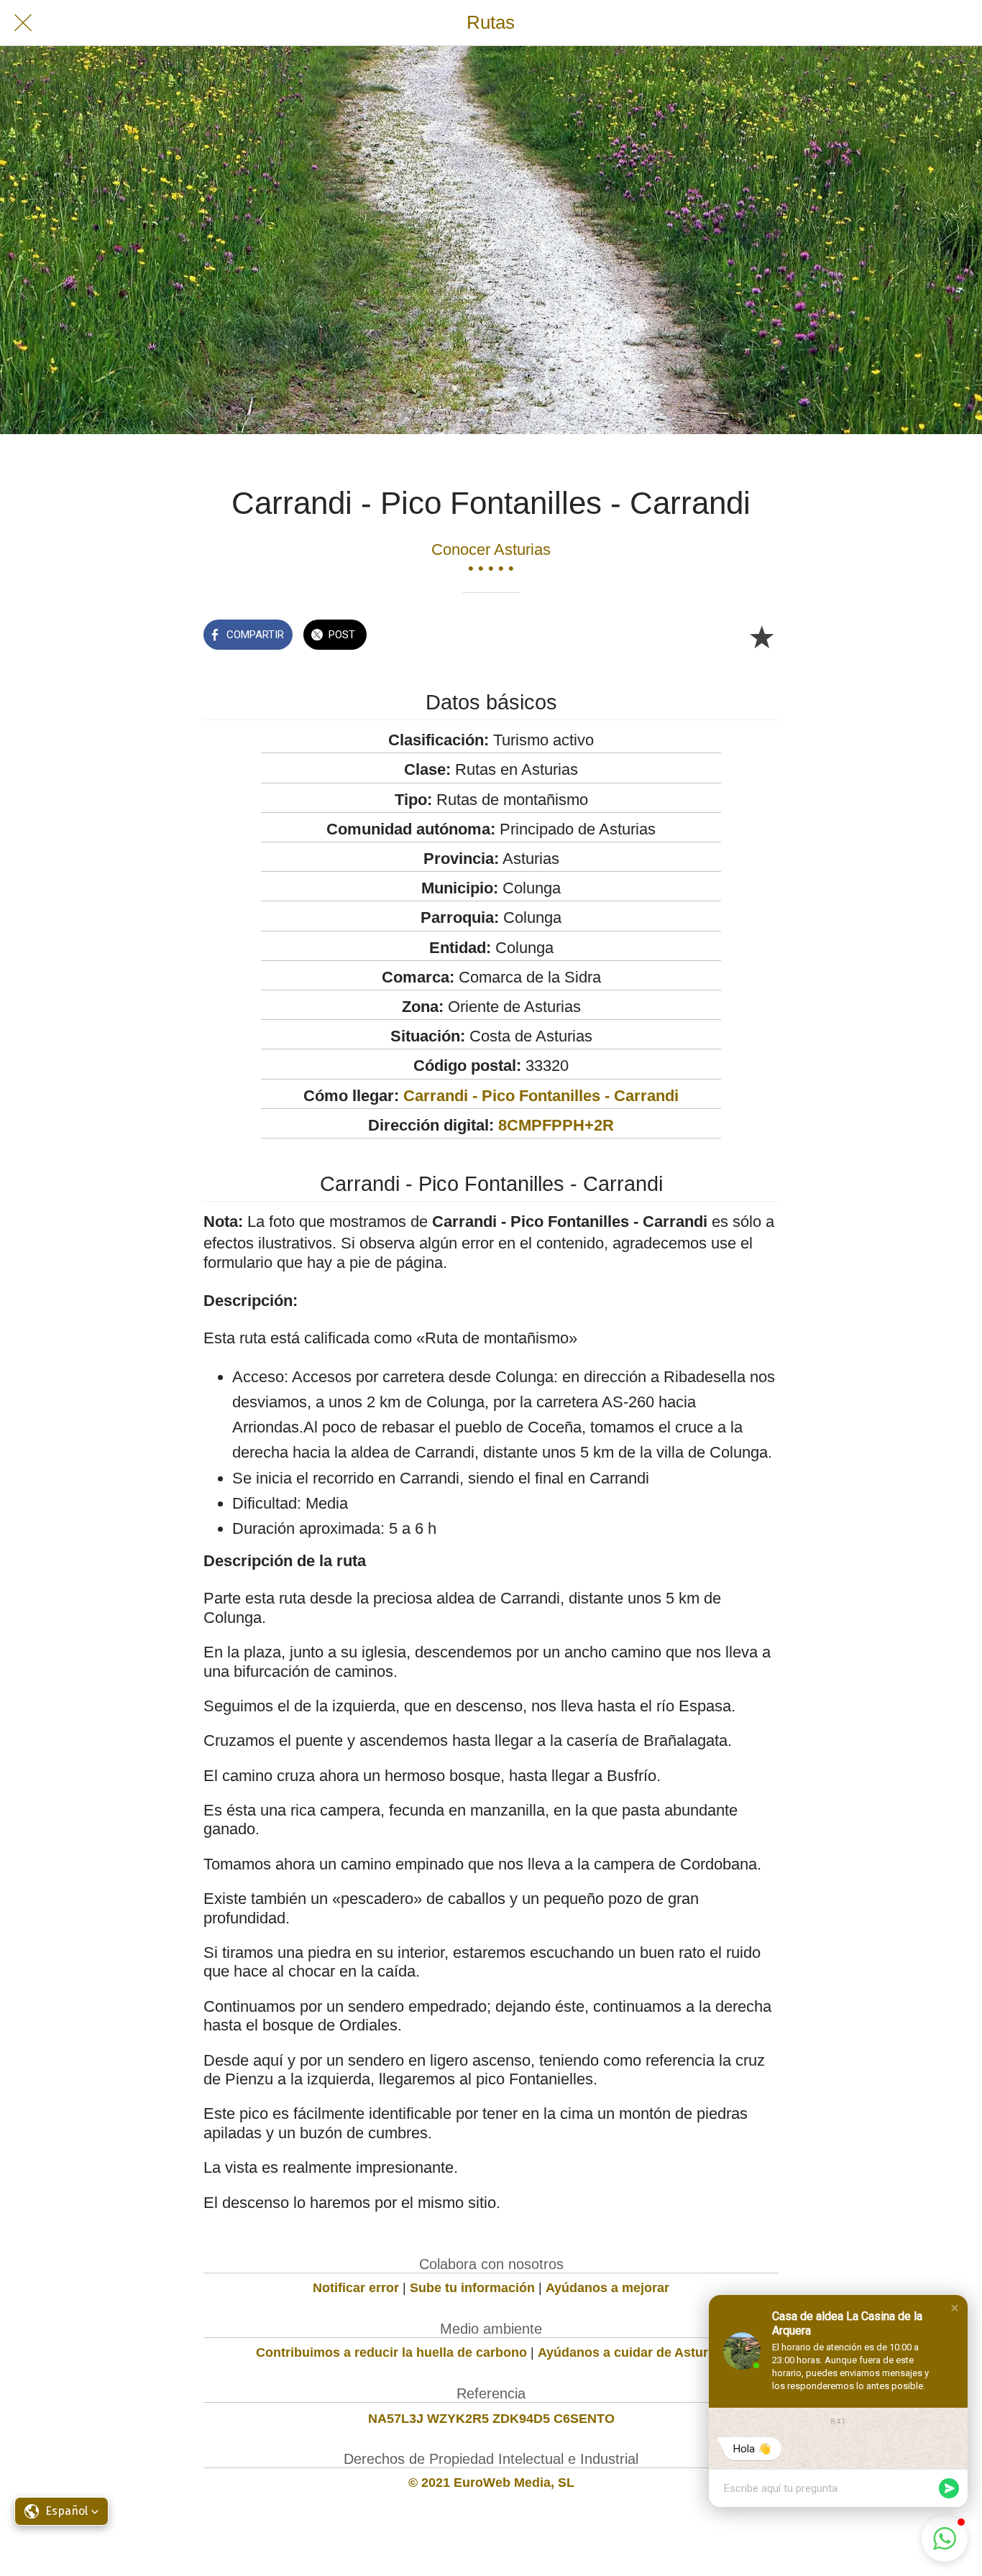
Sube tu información (472, 2288)
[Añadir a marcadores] (761, 636)
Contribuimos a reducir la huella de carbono (391, 2352)
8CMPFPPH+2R (556, 1125)
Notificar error (356, 2288)
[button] (955, 2308)
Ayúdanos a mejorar (607, 2288)
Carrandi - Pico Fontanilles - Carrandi (541, 1096)
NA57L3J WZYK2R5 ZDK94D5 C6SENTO (491, 2419)
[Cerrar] (23, 23)
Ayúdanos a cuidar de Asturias (632, 2352)
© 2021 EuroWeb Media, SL (491, 2483)
